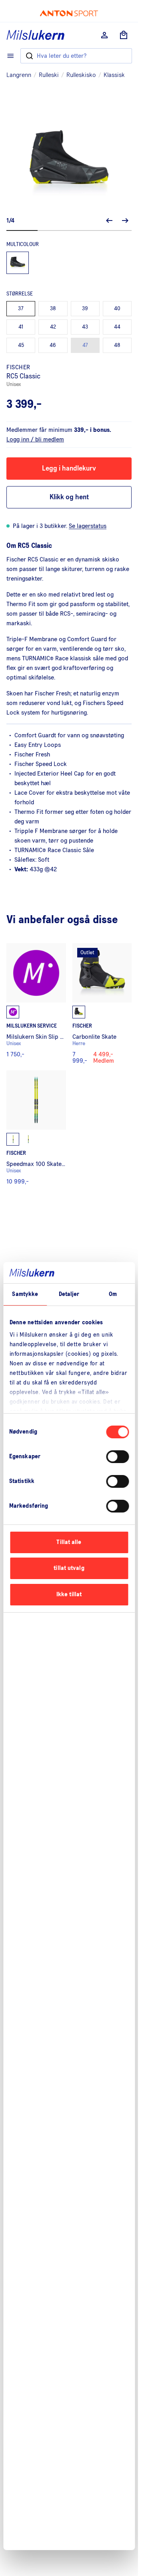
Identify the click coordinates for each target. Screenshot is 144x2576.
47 (85, 345)
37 (21, 309)
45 (21, 345)
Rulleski (49, 75)
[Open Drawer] (10, 56)
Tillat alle (69, 1542)
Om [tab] (113, 1294)
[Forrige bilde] (109, 221)
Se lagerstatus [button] (88, 526)
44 (117, 327)
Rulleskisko (81, 75)
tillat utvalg (69, 1568)
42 (53, 327)
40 (117, 309)
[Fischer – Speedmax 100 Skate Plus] (36, 1127)
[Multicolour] (18, 263)
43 (85, 327)
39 (85, 309)
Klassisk (114, 75)
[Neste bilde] (125, 221)
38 (53, 309)
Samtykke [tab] (25, 1294)
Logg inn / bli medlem (35, 439)
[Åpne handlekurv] (124, 35)
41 (21, 327)
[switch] (117, 1457)
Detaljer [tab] (69, 1294)
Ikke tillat (69, 1594)
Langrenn (19, 75)
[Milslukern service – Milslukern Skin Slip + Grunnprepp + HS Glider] (36, 1003)
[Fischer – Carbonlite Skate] (102, 1003)
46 (53, 345)
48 (117, 345)
